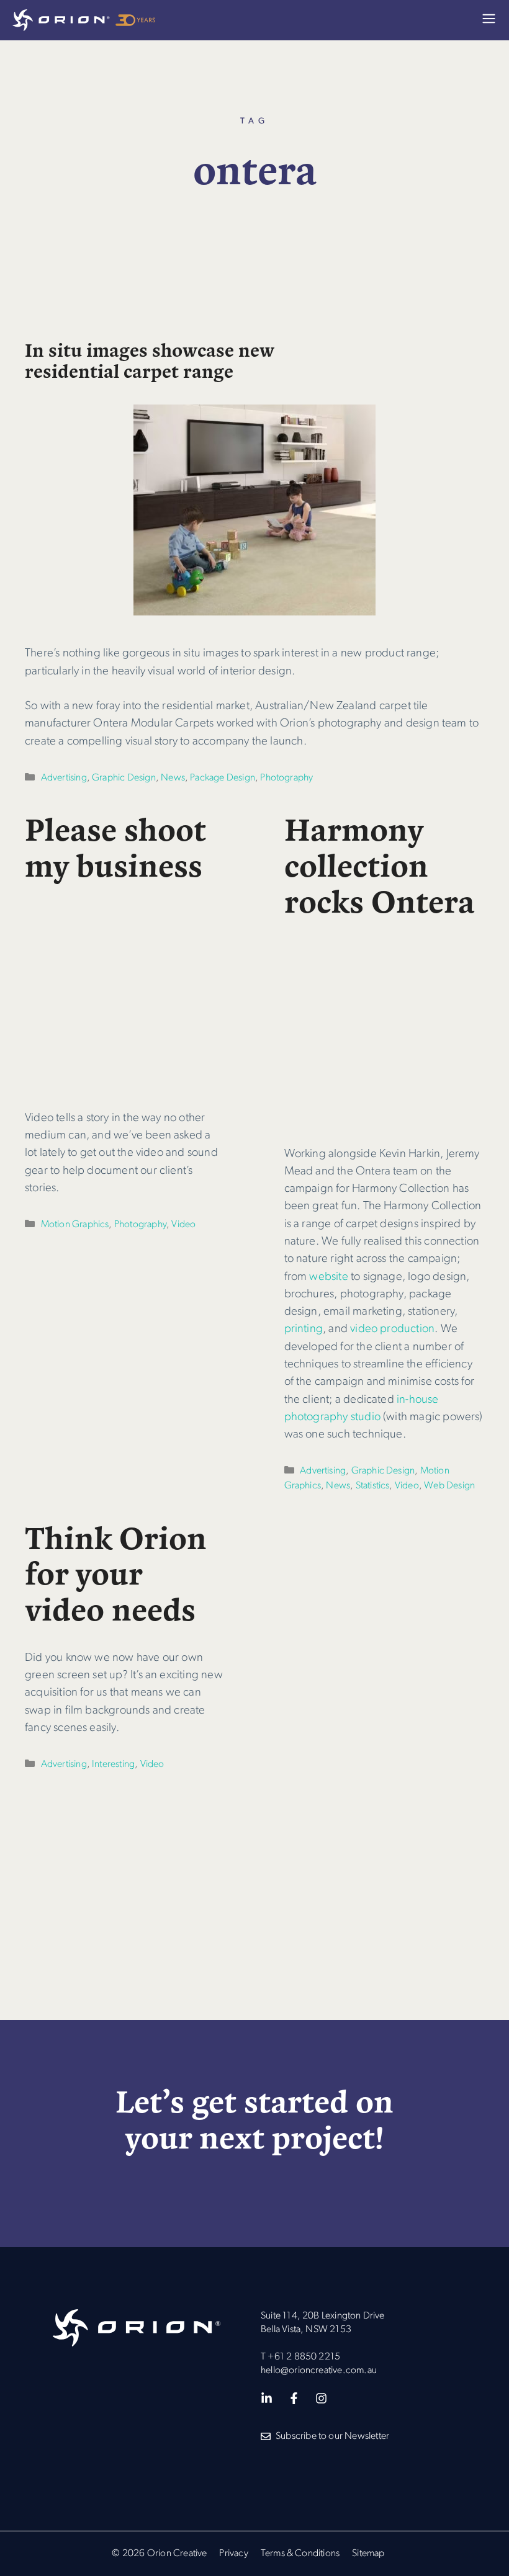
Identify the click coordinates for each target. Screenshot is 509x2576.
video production (392, 1329)
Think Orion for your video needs (116, 1572)
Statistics (373, 1486)
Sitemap (368, 2554)
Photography (286, 778)
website (327, 1277)
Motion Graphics (75, 1225)
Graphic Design (124, 778)
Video (183, 1225)
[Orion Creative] (84, 20)
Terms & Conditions (300, 2554)
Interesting (113, 1764)
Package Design (223, 778)
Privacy (233, 2554)
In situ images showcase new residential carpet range (150, 360)
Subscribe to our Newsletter (332, 2436)
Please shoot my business (115, 846)
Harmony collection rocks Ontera (380, 864)
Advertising (64, 778)
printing (304, 1329)
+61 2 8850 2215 (304, 2357)
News (173, 778)
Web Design (449, 1486)
